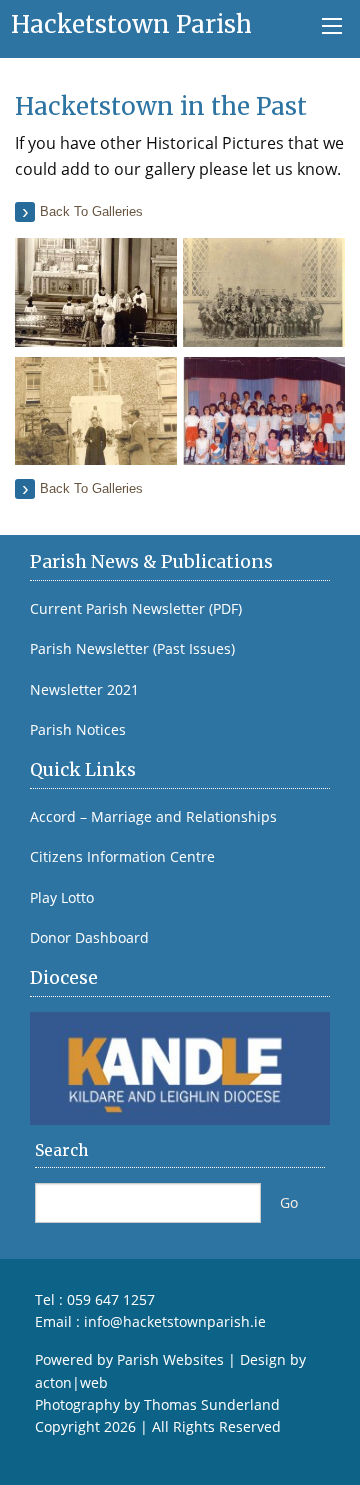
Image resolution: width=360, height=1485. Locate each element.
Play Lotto (62, 898)
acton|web (71, 1382)
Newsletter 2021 (84, 690)
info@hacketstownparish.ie (175, 1321)
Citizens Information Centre (122, 857)
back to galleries (91, 211)
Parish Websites (170, 1359)
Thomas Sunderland (212, 1404)
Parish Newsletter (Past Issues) (132, 649)
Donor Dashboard (89, 938)
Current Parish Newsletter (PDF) (136, 609)
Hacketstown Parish (131, 24)
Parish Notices (78, 730)
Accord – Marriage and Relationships (153, 817)
